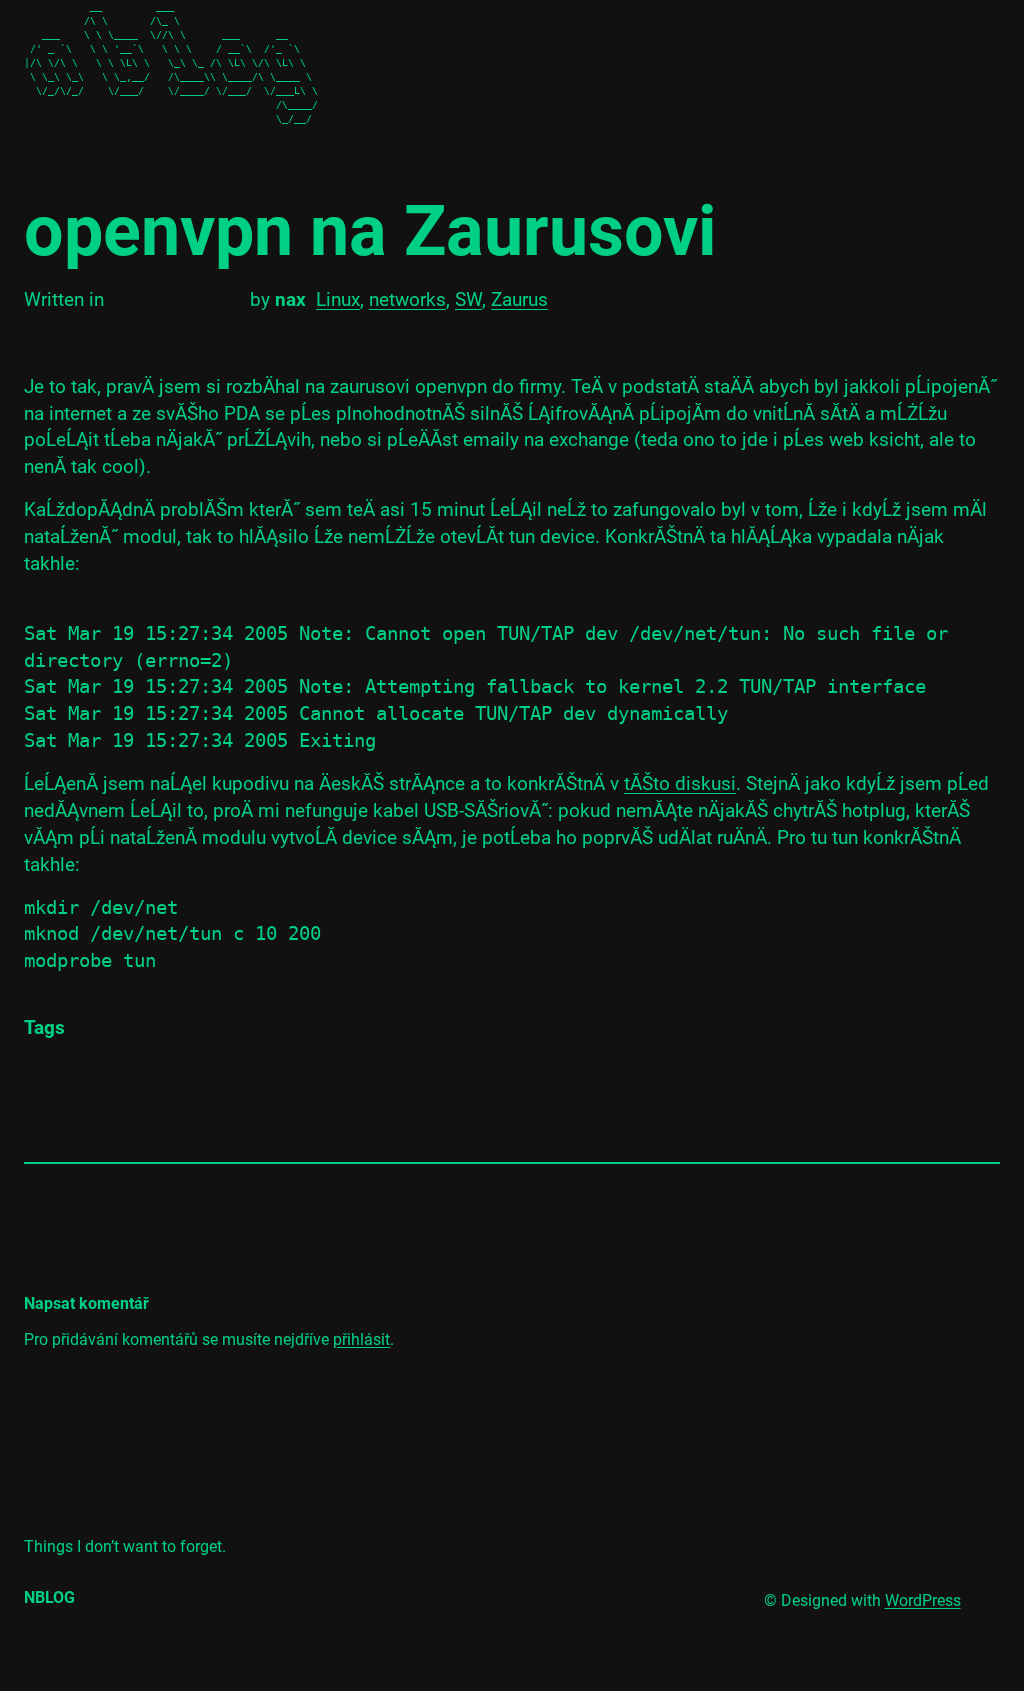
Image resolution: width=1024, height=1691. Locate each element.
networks (407, 299)
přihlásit (361, 1339)
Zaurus (519, 299)
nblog (49, 1597)
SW (468, 299)
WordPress (923, 1600)
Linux (338, 299)
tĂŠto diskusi (680, 783)
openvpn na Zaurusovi (370, 232)
